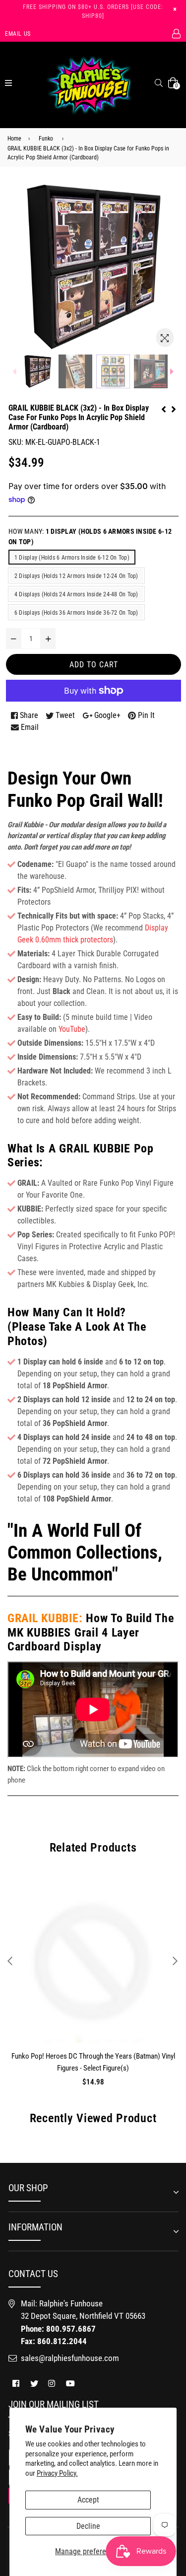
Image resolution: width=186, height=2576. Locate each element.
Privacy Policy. (57, 2473)
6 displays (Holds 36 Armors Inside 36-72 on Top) (76, 613)
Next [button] (175, 1961)
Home (14, 139)
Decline (88, 2526)
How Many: (90, 537)
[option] (38, 371)
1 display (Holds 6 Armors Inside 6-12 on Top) (72, 558)
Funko (46, 139)
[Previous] (164, 408)
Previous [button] (10, 1961)
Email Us (18, 34)
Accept (88, 2500)
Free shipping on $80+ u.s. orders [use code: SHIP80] (93, 11)
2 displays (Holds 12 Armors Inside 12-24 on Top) (76, 576)
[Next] (174, 408)
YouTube (72, 1029)
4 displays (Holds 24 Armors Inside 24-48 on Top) (76, 594)
